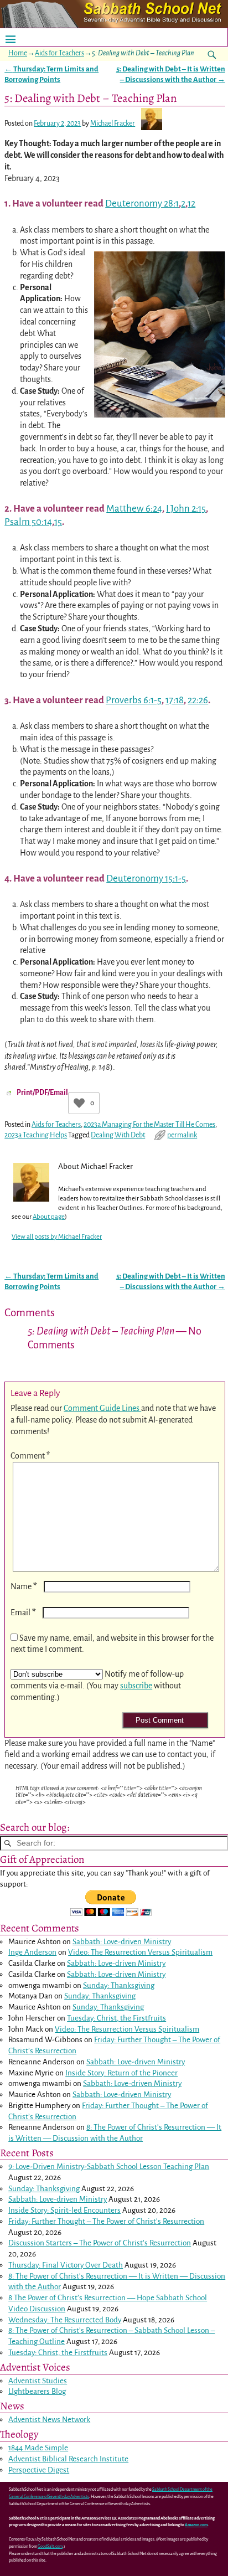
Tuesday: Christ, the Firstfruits (116, 2018)
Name (24, 1586)
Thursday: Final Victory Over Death (66, 2265)
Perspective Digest (39, 2470)
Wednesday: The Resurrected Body (65, 2320)
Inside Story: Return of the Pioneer (121, 2073)
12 (191, 203)
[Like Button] (79, 1103)
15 (58, 522)
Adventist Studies (38, 2381)
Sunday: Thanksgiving (119, 1985)
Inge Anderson (32, 1952)
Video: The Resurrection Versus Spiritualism (140, 1952)
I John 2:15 (186, 509)
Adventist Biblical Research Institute (68, 2459)
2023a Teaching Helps (36, 1135)
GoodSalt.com (50, 2547)
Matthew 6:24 (134, 509)
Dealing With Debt (118, 1135)
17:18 (175, 700)
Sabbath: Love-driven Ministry (122, 1942)
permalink (182, 1135)
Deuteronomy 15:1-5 (146, 879)
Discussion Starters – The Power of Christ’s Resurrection (100, 2243)
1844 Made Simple (38, 2448)
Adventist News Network (49, 2420)
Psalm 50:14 (28, 522)
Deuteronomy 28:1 (142, 203)
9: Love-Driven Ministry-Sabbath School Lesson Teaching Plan (109, 2167)
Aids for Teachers (59, 53)
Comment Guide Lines (102, 1408)
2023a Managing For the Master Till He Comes (149, 1125)
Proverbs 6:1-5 (134, 700)
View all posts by (57, 1237)
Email (23, 1612)
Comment (30, 1456)
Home (18, 53)
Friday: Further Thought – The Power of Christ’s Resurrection (106, 2221)
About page (49, 1217)
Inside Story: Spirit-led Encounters (64, 2210)
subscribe (136, 1686)
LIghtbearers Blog (37, 2391)
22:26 (198, 700)
